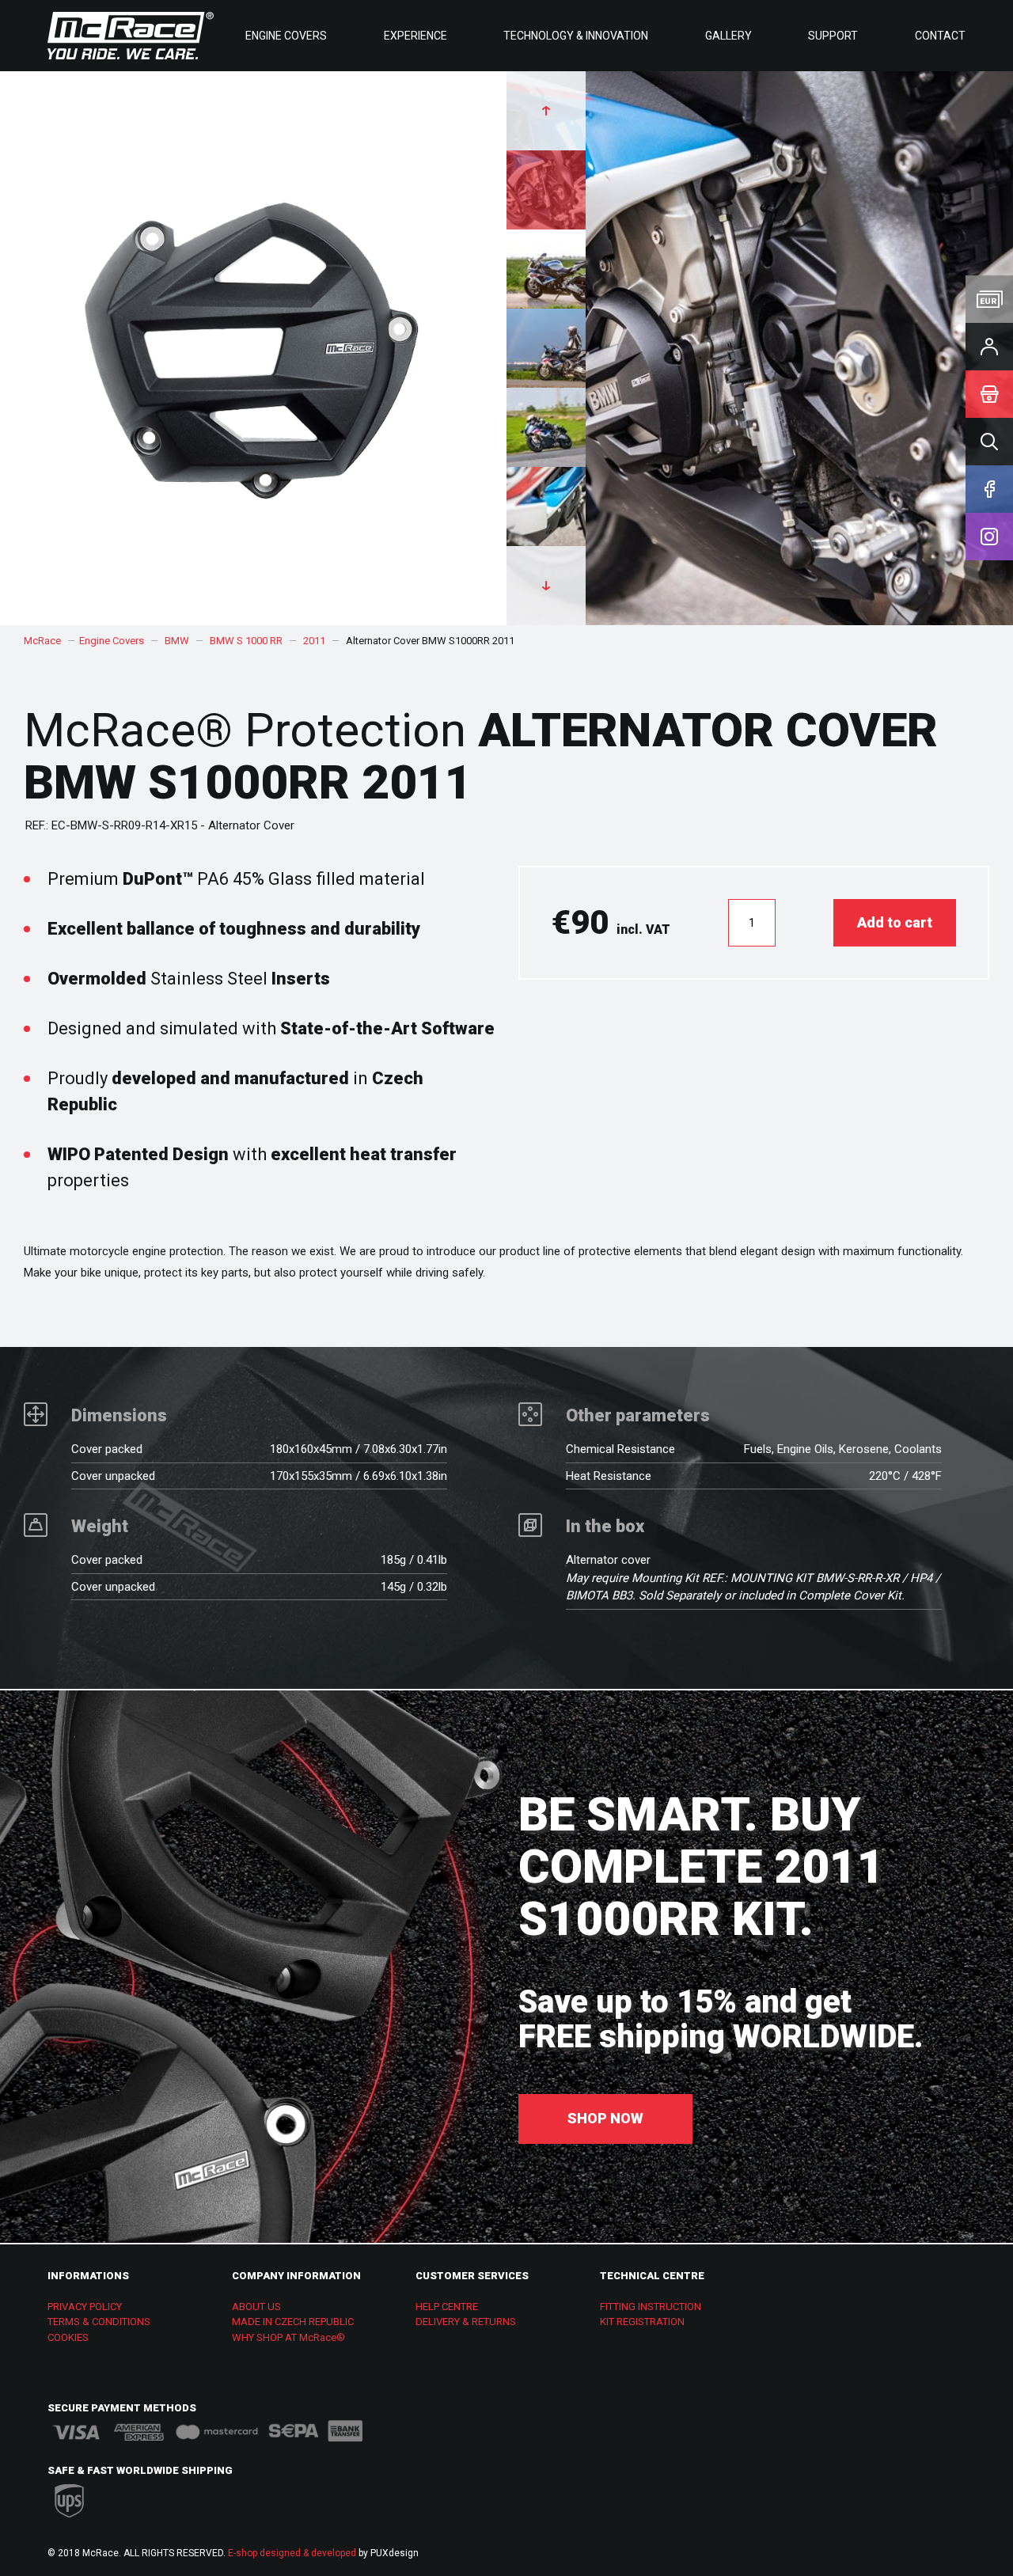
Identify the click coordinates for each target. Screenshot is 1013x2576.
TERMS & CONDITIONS (99, 2322)
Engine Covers (286, 36)
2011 (314, 641)
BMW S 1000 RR (246, 641)
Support (833, 36)
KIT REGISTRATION (642, 2322)
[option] (760, 348)
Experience (415, 36)
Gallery (728, 36)
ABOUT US (256, 2307)
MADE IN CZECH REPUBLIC (293, 2322)
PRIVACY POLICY (85, 2307)
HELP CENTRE (447, 2307)
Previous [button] (546, 111)
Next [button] (546, 586)
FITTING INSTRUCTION (651, 2307)
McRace (42, 641)
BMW (177, 641)
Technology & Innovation (576, 36)
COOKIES (68, 2337)
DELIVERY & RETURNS (466, 2322)
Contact (940, 36)
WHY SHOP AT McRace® (288, 2337)
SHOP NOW (605, 2118)
